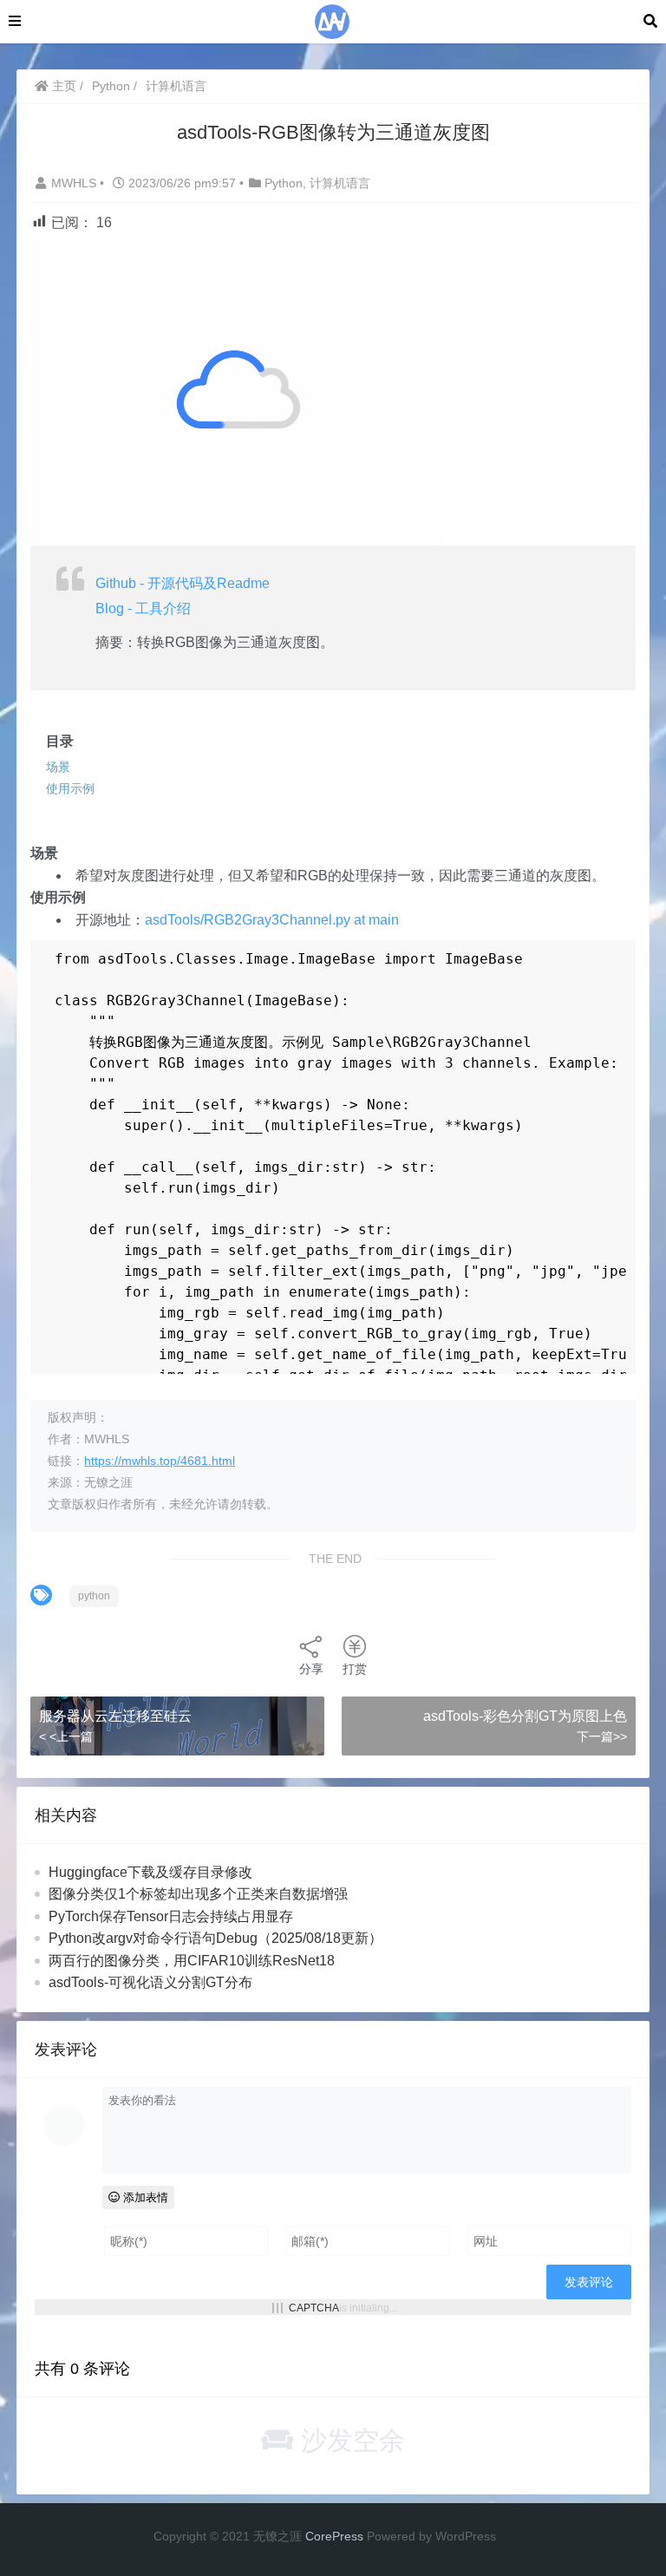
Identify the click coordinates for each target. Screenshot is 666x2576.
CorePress (334, 2536)
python (94, 1596)
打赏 (355, 1669)
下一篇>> (602, 1736)
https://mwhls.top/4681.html (160, 1461)
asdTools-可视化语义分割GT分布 (150, 1982)
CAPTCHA (314, 2308)
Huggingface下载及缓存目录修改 (150, 1872)
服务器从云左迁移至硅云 (115, 1716)
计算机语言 (176, 86)
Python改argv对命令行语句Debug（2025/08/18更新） (215, 1938)
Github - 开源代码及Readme (183, 583)
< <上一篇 (66, 1736)
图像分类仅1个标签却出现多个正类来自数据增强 (198, 1894)
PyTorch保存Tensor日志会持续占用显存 (171, 1916)
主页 (62, 86)
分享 (311, 1669)
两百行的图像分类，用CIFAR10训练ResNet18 (192, 1961)
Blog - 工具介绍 (143, 608)
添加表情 (144, 2197)
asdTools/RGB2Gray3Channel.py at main (272, 920)
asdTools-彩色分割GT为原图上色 (525, 1716)
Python (111, 86)
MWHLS (75, 183)
